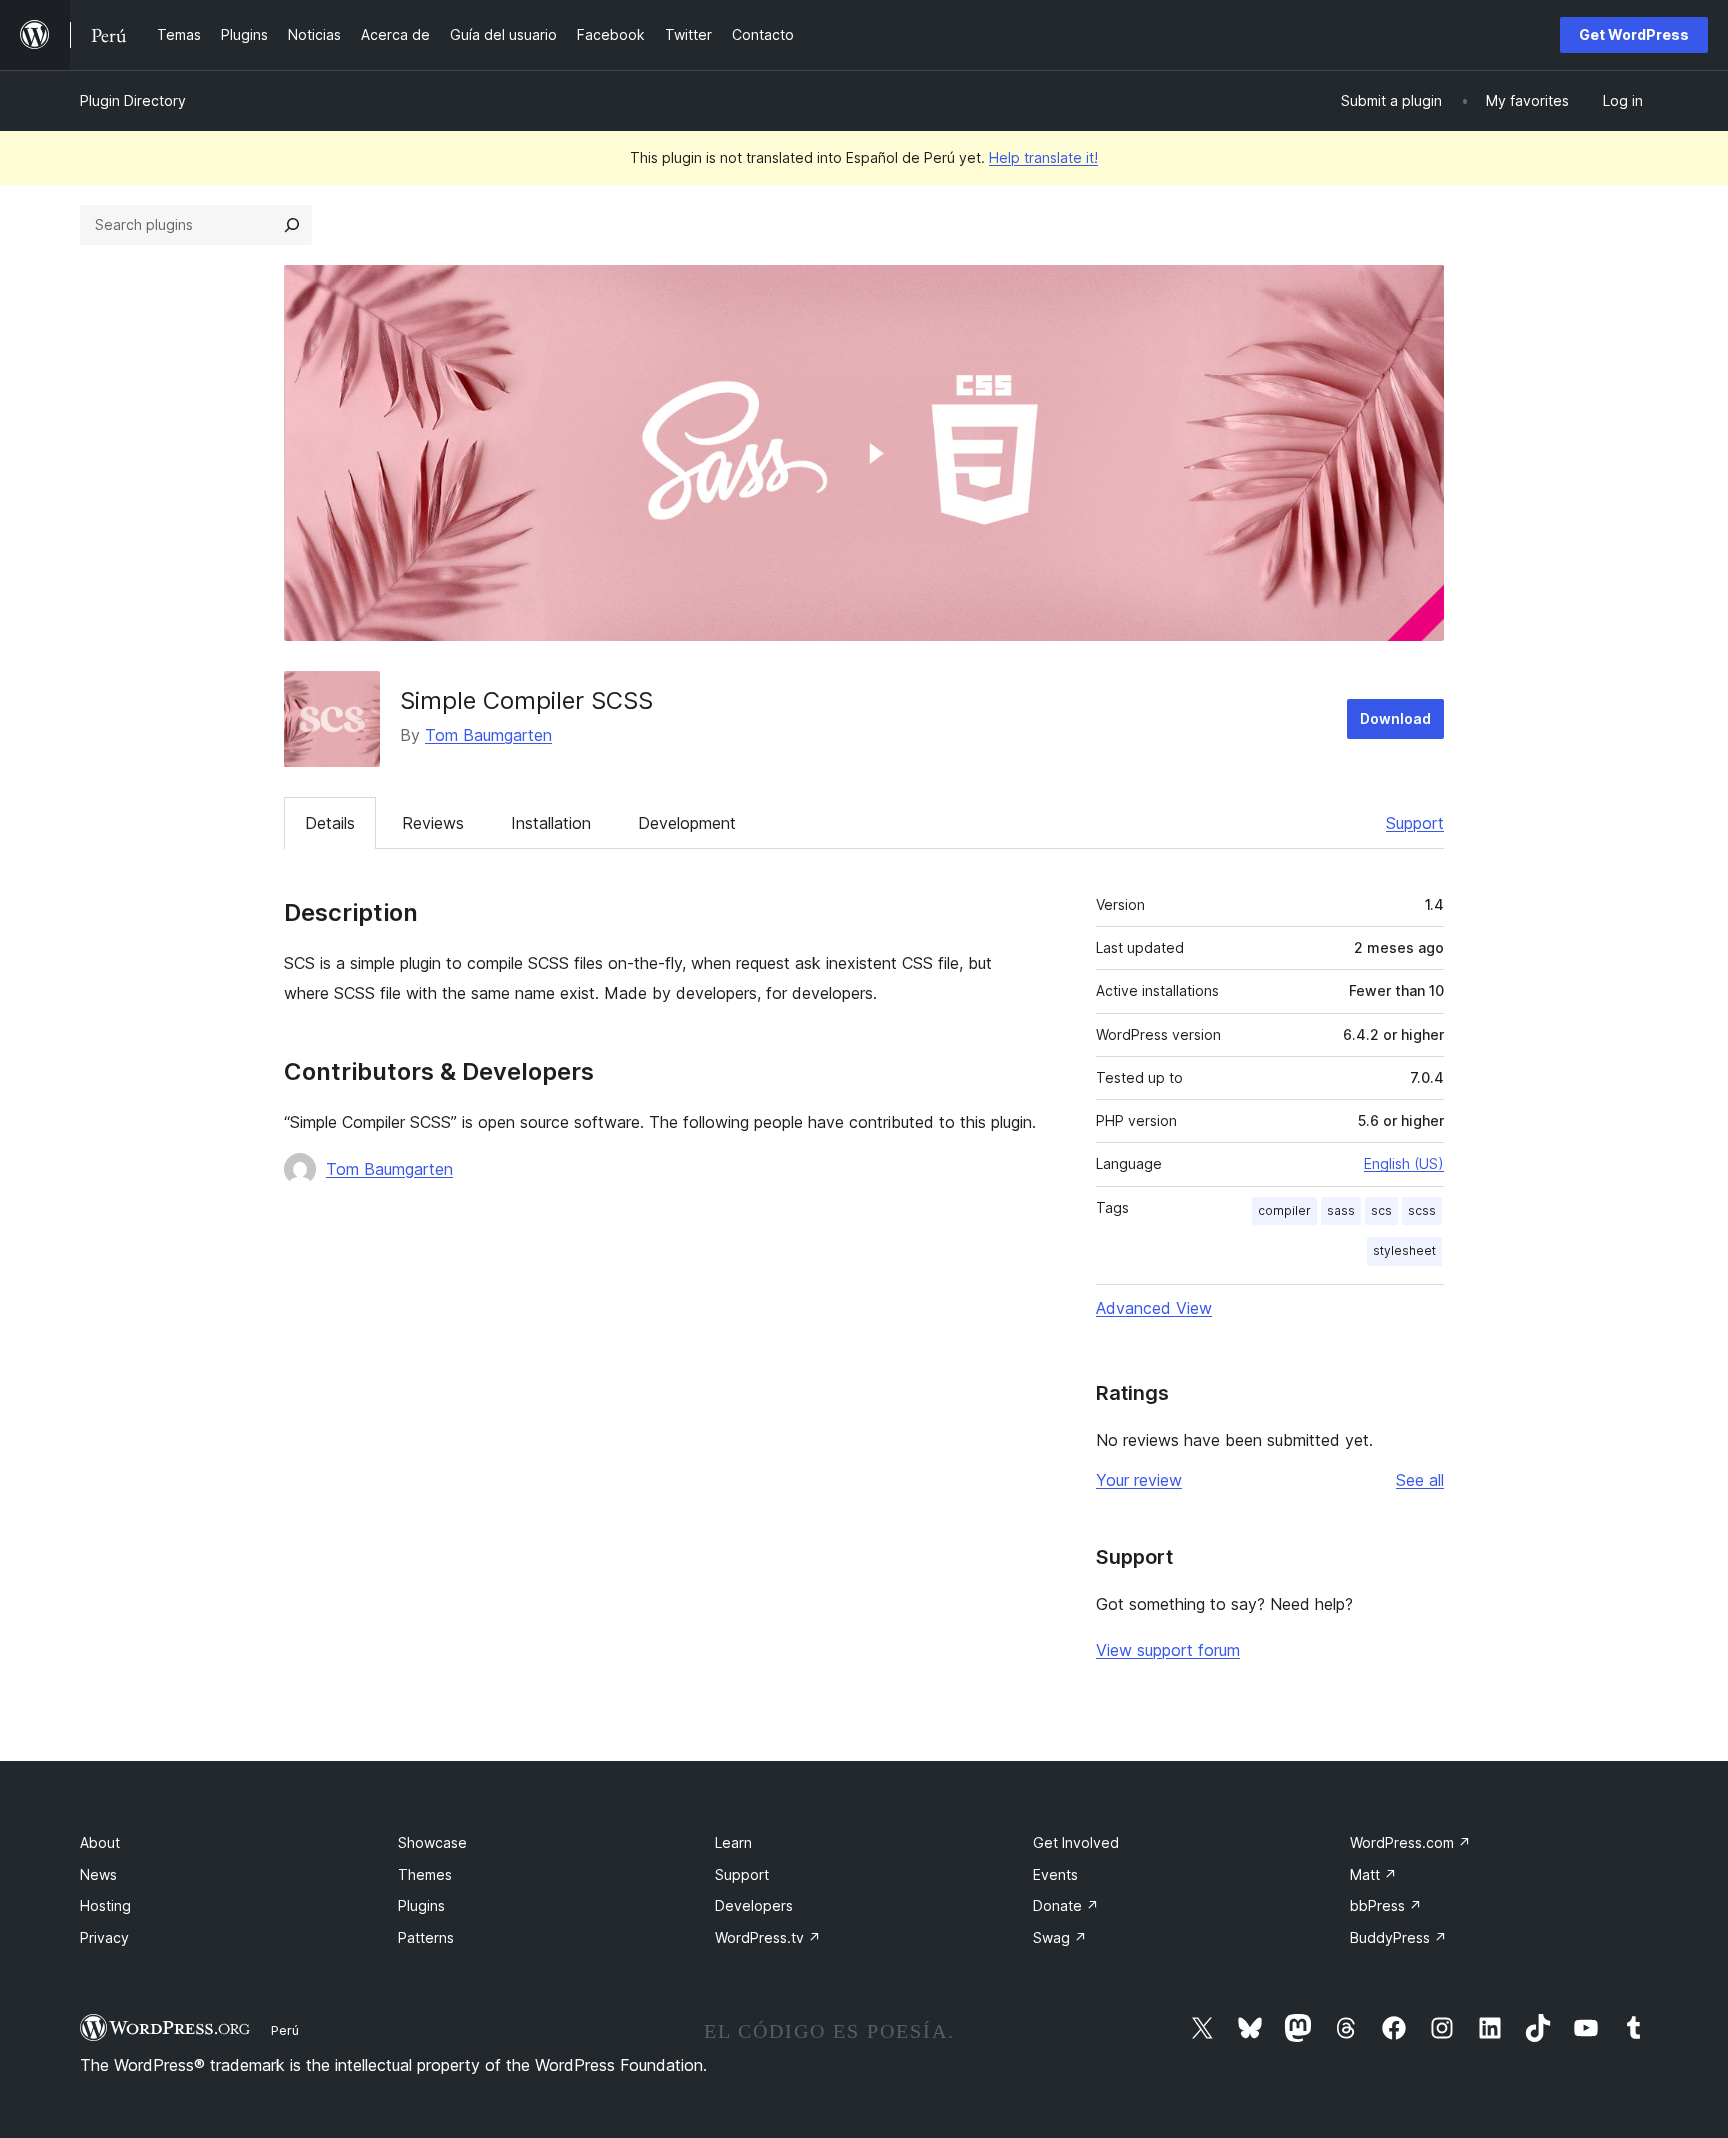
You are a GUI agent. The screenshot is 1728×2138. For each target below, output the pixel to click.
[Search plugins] (292, 225)
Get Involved (1076, 1842)
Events (1055, 1874)
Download (1395, 718)
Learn (733, 1842)
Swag (1060, 1937)
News (98, 1874)
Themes (425, 1874)
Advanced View (1154, 1308)
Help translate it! (1043, 157)
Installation (551, 823)
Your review (1139, 1480)
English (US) (1404, 1163)
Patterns (426, 1937)
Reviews (433, 823)
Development (687, 823)
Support (1415, 823)
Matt (1373, 1874)
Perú (285, 2030)
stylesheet (1404, 1250)
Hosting (105, 1905)
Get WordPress (1634, 34)
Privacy (104, 1937)
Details (330, 823)
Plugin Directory (133, 100)
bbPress (1386, 1905)
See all (1420, 1480)
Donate (1066, 1905)
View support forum (1168, 1650)
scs (1381, 1210)
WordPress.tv (768, 1937)
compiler (1284, 1210)
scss (1422, 1210)
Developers (754, 1905)
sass (1341, 1210)
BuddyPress (1398, 1937)
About (100, 1842)
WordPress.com (1410, 1842)
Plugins (421, 1905)
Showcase (432, 1842)
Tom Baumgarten (488, 735)
